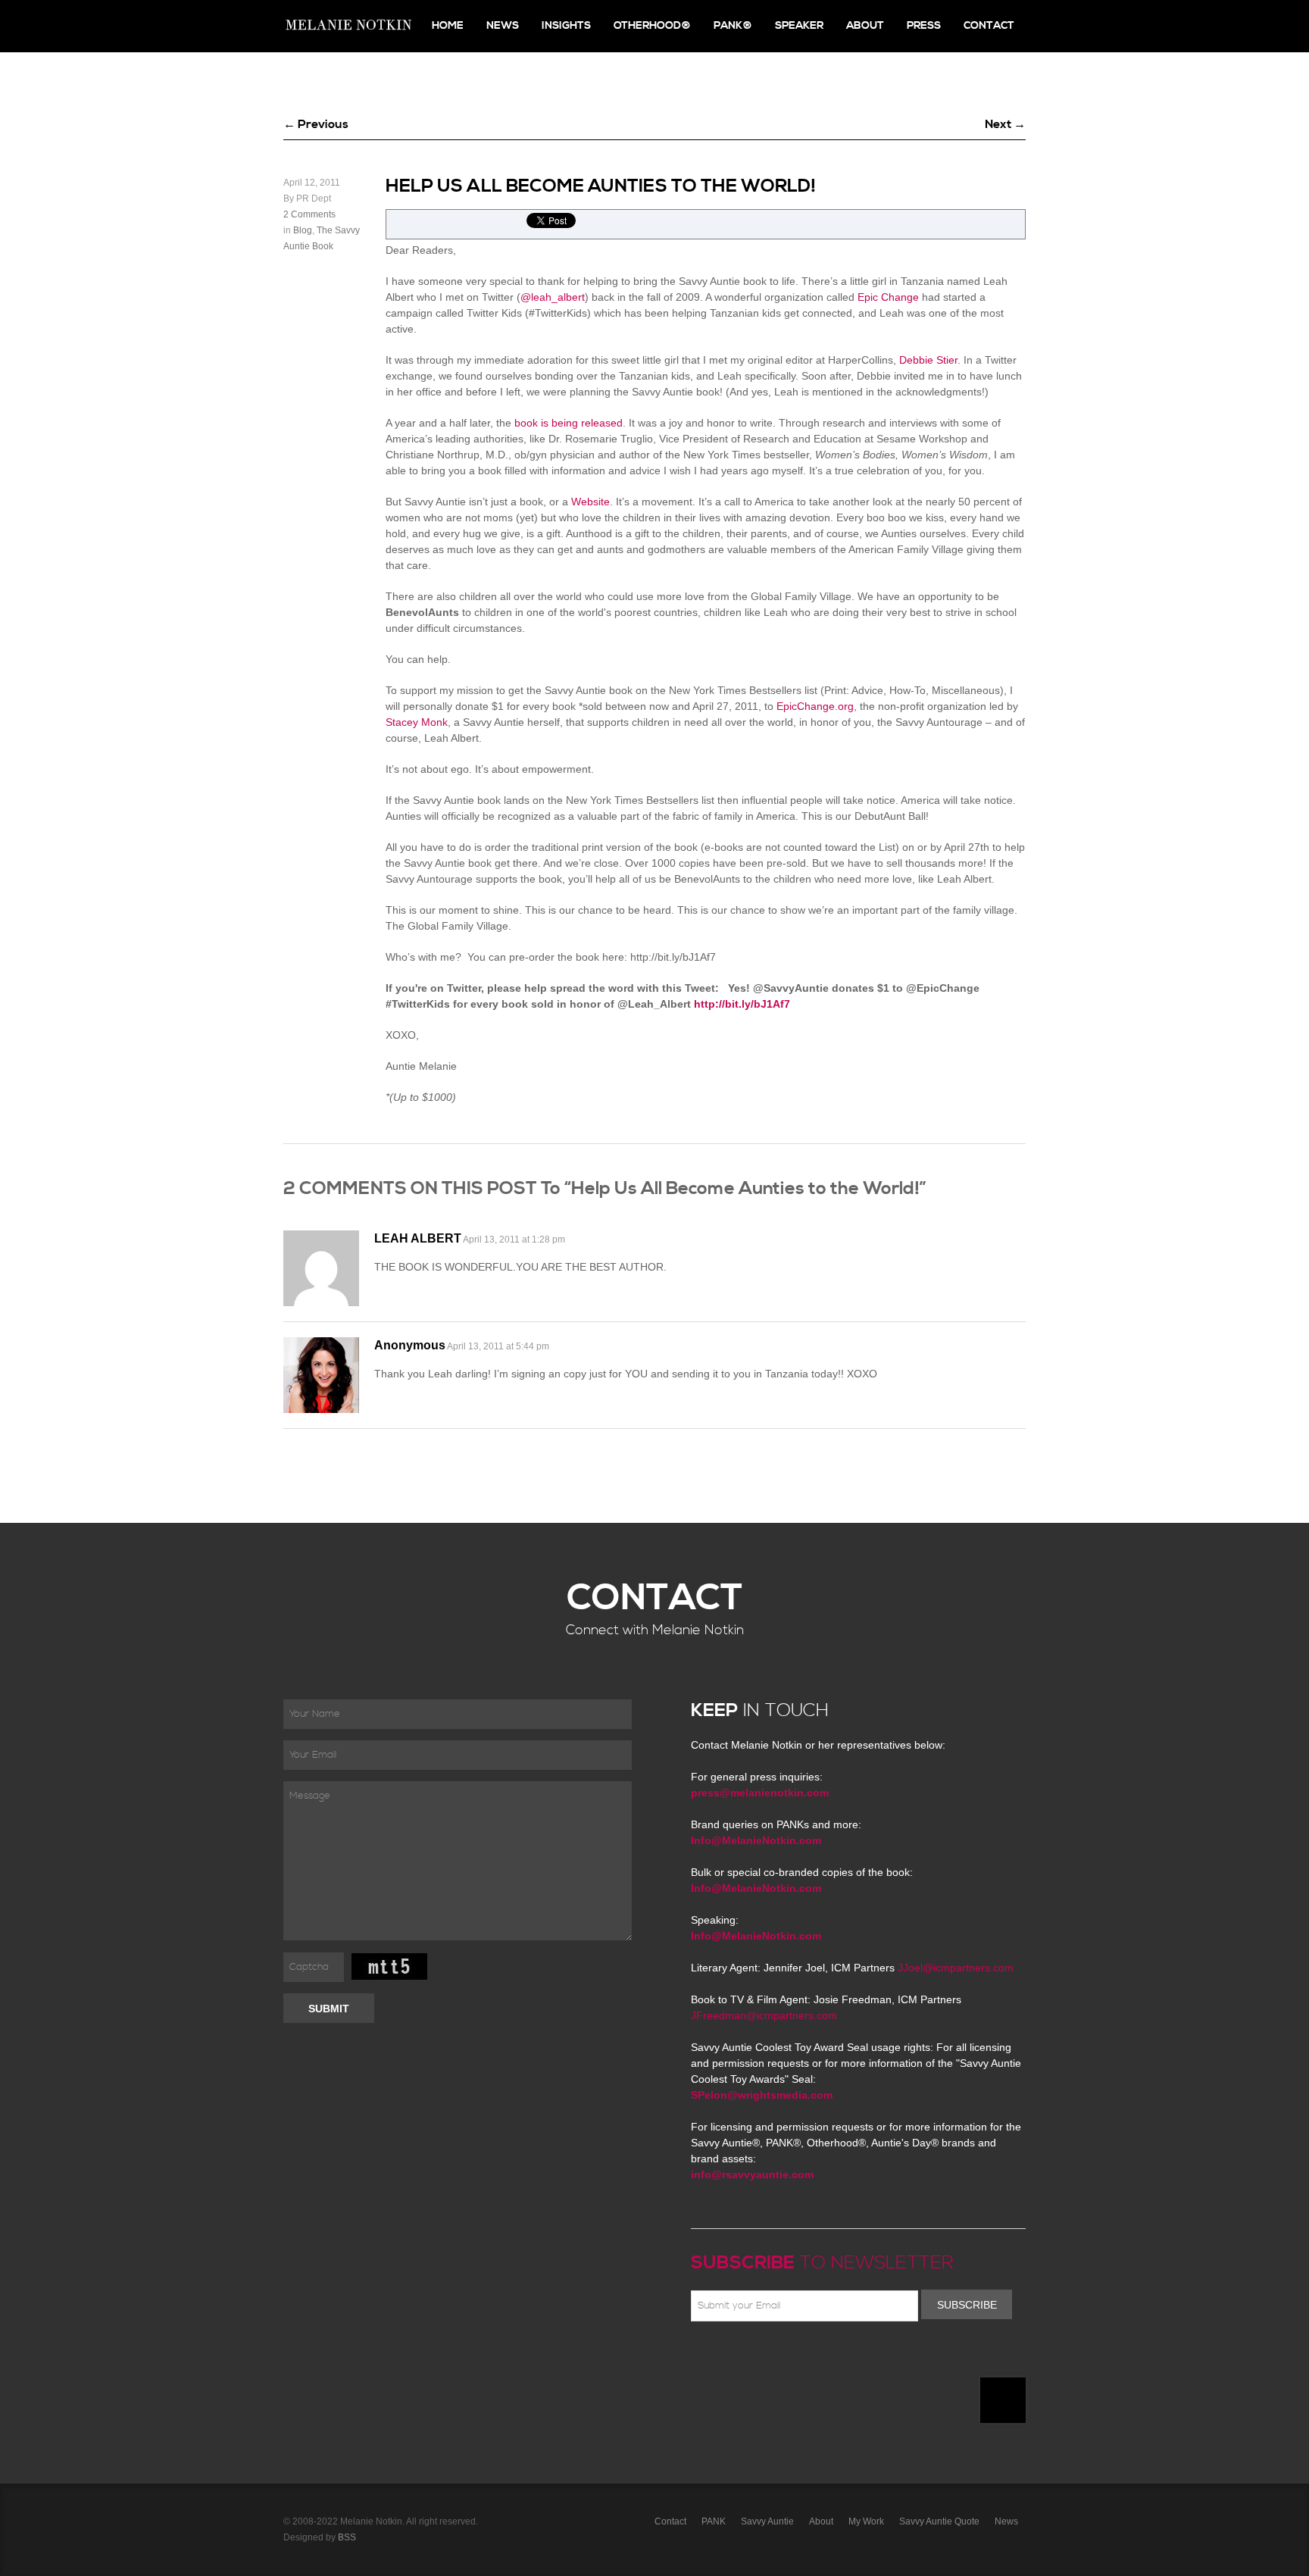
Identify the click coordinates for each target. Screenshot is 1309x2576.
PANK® (733, 26)
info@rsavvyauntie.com (752, 2174)
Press (924, 26)
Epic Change (888, 297)
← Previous (316, 124)
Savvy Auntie (767, 2521)
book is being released (567, 423)
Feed (854, 2357)
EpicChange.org (815, 706)
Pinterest (766, 2357)
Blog (303, 230)
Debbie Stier (928, 360)
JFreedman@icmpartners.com (764, 2015)
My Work (866, 2521)
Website (590, 502)
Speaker (799, 26)
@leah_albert (553, 297)
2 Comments (309, 214)
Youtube (788, 2357)
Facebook (722, 2357)
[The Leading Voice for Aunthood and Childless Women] (348, 26)
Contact (989, 26)
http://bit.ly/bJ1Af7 (742, 1004)
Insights (566, 26)
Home (448, 26)
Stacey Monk (417, 722)
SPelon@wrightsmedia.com (762, 2095)
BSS (347, 2537)
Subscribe (967, 2305)
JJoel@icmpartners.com (956, 1968)
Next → (1005, 124)
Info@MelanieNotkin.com (756, 1840)
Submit (329, 2009)
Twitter (744, 2357)
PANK (714, 2521)
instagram (832, 2357)
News (503, 26)
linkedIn (810, 2357)
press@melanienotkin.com (760, 1793)
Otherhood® (652, 26)
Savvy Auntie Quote (939, 2521)
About (865, 26)
